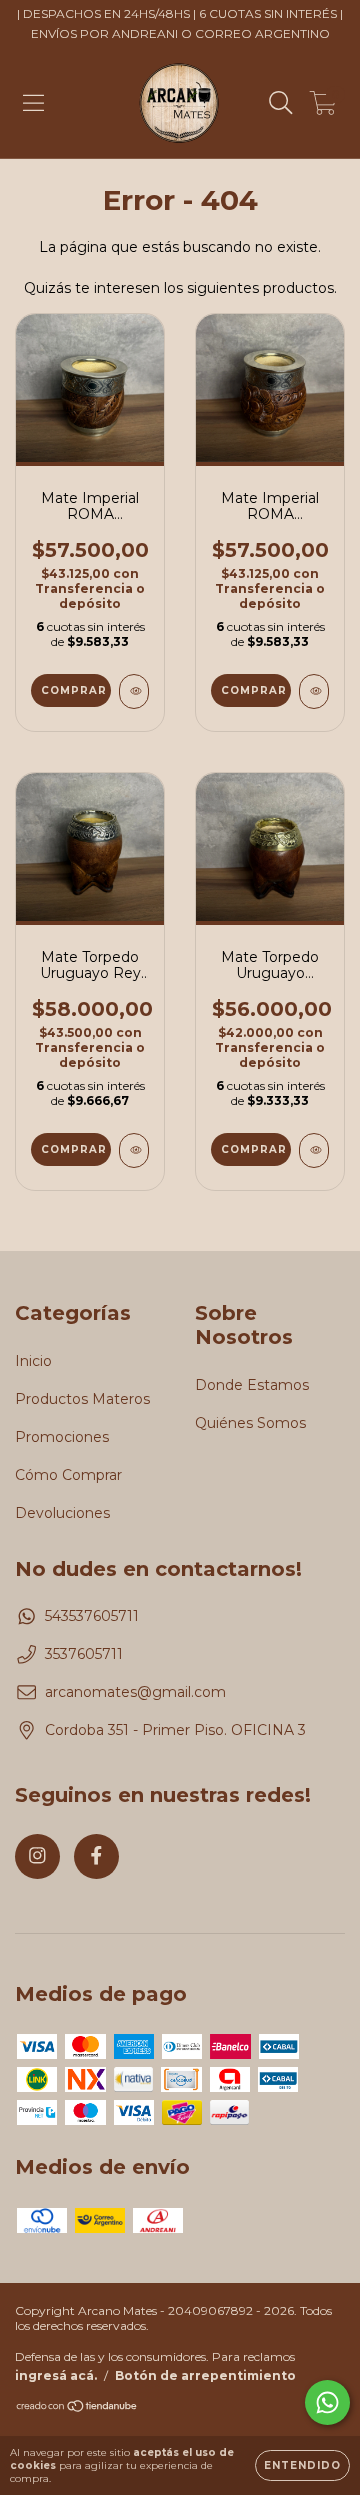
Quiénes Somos (250, 1423)
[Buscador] (281, 103)
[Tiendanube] (77, 2408)
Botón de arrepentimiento (205, 2375)
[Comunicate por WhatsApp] (327, 2402)
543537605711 (92, 1616)
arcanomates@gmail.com (135, 1692)
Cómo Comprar (68, 1475)
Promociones (62, 1437)
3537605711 (84, 1654)
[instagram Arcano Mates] (37, 1856)
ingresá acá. (56, 2375)
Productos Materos (82, 1399)
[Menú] (33, 103)
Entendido (302, 2465)
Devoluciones (62, 1513)
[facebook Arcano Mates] (96, 1856)
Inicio (33, 1361)
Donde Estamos (252, 1385)
